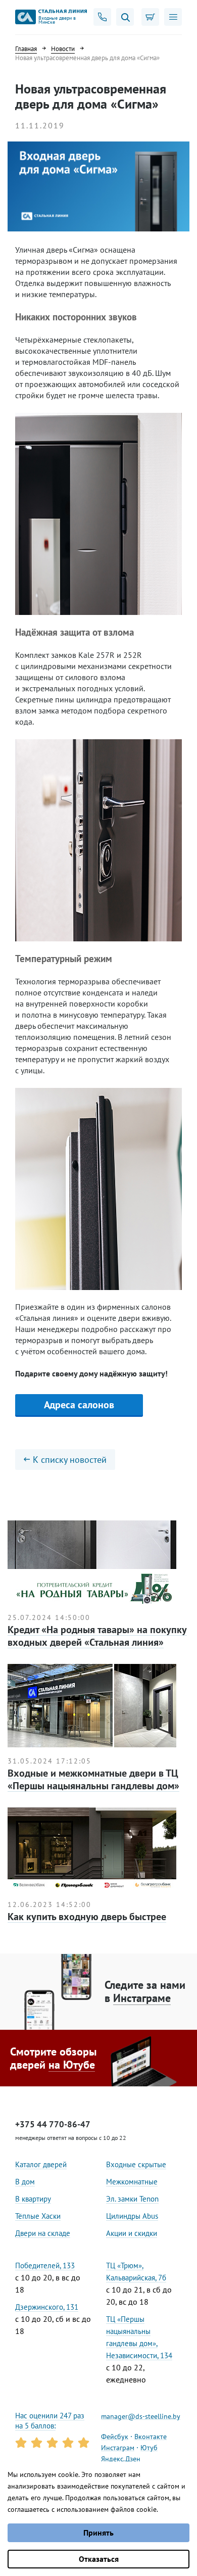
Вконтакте (151, 2437)
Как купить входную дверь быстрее (87, 1917)
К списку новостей (70, 1460)
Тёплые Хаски (38, 2216)
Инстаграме (142, 1998)
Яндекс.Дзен (121, 2459)
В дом (25, 2182)
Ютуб (149, 2448)
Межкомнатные (132, 2182)
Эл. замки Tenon (132, 2199)
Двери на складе (43, 2233)
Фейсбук (115, 2437)
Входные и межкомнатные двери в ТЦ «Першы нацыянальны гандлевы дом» (93, 1779)
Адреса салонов (79, 1405)
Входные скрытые (136, 2164)
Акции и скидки (132, 2233)
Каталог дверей (41, 2164)
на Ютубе (72, 2065)
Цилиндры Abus (132, 2216)
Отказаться (99, 2559)
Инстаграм (118, 2448)
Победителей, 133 (45, 2265)
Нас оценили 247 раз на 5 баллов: (50, 2421)
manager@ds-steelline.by (141, 2416)
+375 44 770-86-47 (53, 2124)
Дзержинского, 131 (47, 2307)
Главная (26, 49)
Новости (63, 49)
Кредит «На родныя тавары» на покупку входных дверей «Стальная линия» (97, 1636)
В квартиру (33, 2199)
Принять (98, 2533)
